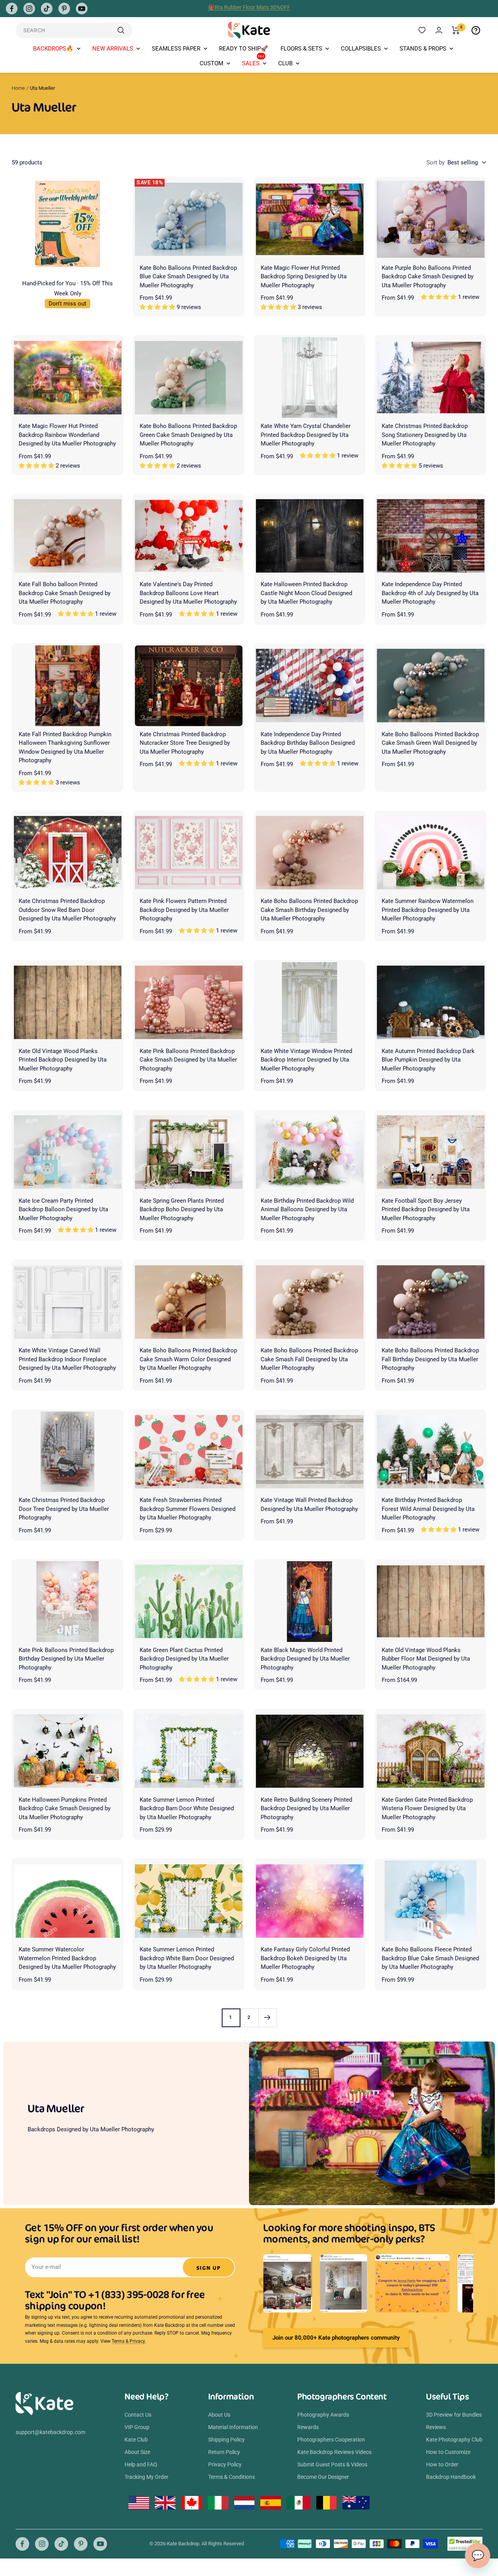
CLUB (285, 63)
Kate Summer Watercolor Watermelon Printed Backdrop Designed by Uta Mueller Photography (67, 1958)
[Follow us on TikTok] (47, 9)
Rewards (308, 2427)
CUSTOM (211, 63)
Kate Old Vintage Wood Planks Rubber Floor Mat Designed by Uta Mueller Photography (426, 1659)
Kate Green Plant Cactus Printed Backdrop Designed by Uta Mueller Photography (184, 1659)
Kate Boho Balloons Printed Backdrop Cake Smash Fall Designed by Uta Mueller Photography (309, 1359)
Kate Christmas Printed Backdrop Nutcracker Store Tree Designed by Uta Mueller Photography (185, 743)
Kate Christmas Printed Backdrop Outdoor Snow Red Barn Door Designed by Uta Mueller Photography (67, 910)
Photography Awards (323, 2415)
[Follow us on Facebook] (12, 9)
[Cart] (456, 30)
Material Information (233, 2427)
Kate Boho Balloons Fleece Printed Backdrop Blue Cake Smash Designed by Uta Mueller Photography (430, 1958)
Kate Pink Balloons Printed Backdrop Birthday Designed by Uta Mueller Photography (66, 1659)
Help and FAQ (141, 2464)
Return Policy (224, 2452)
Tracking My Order (146, 2477)
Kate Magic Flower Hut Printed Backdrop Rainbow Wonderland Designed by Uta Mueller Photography (67, 435)
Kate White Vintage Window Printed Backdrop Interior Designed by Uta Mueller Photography (306, 1060)
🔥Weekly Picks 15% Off (249, 9)
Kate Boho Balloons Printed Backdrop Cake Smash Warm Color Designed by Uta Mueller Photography (188, 1359)
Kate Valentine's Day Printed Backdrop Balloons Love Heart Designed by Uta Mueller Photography (188, 593)
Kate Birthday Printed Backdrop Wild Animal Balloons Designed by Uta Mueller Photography (307, 1209)
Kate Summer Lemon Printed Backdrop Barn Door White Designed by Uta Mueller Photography (187, 1808)
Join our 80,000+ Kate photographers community (336, 2338)
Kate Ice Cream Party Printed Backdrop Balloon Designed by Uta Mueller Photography (63, 1209)
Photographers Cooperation (331, 2440)
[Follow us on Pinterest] (64, 9)
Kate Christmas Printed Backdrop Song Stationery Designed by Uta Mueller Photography (425, 435)
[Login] (439, 30)
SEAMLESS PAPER (176, 49)
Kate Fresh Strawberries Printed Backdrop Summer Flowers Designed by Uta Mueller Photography (188, 1509)
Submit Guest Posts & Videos (332, 2464)
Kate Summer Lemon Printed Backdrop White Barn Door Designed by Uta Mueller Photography (187, 1958)
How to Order (442, 2464)
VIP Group (137, 2427)
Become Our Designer (323, 2477)
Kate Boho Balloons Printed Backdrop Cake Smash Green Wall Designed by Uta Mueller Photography (430, 743)
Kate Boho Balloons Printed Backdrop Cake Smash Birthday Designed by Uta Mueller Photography (309, 910)
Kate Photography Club (454, 2440)
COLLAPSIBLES (361, 49)
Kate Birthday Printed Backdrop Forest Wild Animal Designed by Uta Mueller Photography (428, 1509)
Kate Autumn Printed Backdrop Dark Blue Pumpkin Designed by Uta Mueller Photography (428, 1060)
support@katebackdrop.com (50, 2432)
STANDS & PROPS (423, 49)
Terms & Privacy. (129, 2341)
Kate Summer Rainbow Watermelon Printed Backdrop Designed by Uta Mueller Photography (428, 910)
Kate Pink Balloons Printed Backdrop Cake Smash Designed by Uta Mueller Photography (188, 1060)
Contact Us (138, 2415)
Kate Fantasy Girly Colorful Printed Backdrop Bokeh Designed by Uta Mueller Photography (305, 1958)
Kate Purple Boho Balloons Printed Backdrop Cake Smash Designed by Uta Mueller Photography (428, 277)
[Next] (267, 2018)
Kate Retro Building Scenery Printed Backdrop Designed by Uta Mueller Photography (306, 1808)
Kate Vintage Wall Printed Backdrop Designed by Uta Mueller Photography (309, 1505)
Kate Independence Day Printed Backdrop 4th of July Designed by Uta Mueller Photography (430, 593)
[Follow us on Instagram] (29, 9)
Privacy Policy (225, 2464)
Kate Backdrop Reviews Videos (334, 2452)
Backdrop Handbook (451, 2477)
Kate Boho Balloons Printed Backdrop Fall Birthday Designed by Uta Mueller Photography (430, 1359)
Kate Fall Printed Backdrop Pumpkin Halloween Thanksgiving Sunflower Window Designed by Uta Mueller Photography (65, 747)
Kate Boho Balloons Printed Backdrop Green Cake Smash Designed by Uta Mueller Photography (188, 435)
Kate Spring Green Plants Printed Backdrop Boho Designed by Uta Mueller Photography (182, 1209)
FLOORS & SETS (301, 49)
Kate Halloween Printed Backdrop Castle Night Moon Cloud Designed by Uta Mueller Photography (306, 593)
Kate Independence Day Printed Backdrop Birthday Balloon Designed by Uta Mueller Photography (308, 743)
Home (18, 88)
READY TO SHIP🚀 (244, 49)
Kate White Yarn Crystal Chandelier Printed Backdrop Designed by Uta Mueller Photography (306, 435)
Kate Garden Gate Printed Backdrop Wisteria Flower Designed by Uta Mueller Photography (427, 1808)
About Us (219, 2415)
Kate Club (136, 2440)
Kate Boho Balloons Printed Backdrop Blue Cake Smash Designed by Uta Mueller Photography (188, 277)
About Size (137, 2452)
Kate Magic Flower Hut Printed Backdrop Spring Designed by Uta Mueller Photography (304, 277)
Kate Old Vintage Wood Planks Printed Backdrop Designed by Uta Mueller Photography (63, 1060)
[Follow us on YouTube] (82, 9)
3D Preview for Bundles (454, 2415)
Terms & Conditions (231, 2477)
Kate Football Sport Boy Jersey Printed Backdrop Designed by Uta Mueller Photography (426, 1209)
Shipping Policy (226, 2440)
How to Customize (448, 2452)
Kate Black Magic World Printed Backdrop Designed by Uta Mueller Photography (305, 1659)
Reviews (436, 2427)
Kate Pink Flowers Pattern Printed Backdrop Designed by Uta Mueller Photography (184, 910)
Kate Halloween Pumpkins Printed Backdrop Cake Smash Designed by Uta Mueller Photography (65, 1808)
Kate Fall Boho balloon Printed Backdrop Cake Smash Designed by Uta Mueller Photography (65, 593)
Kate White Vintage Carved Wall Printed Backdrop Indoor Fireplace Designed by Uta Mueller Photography (67, 1359)
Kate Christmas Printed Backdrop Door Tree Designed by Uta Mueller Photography (64, 1509)
